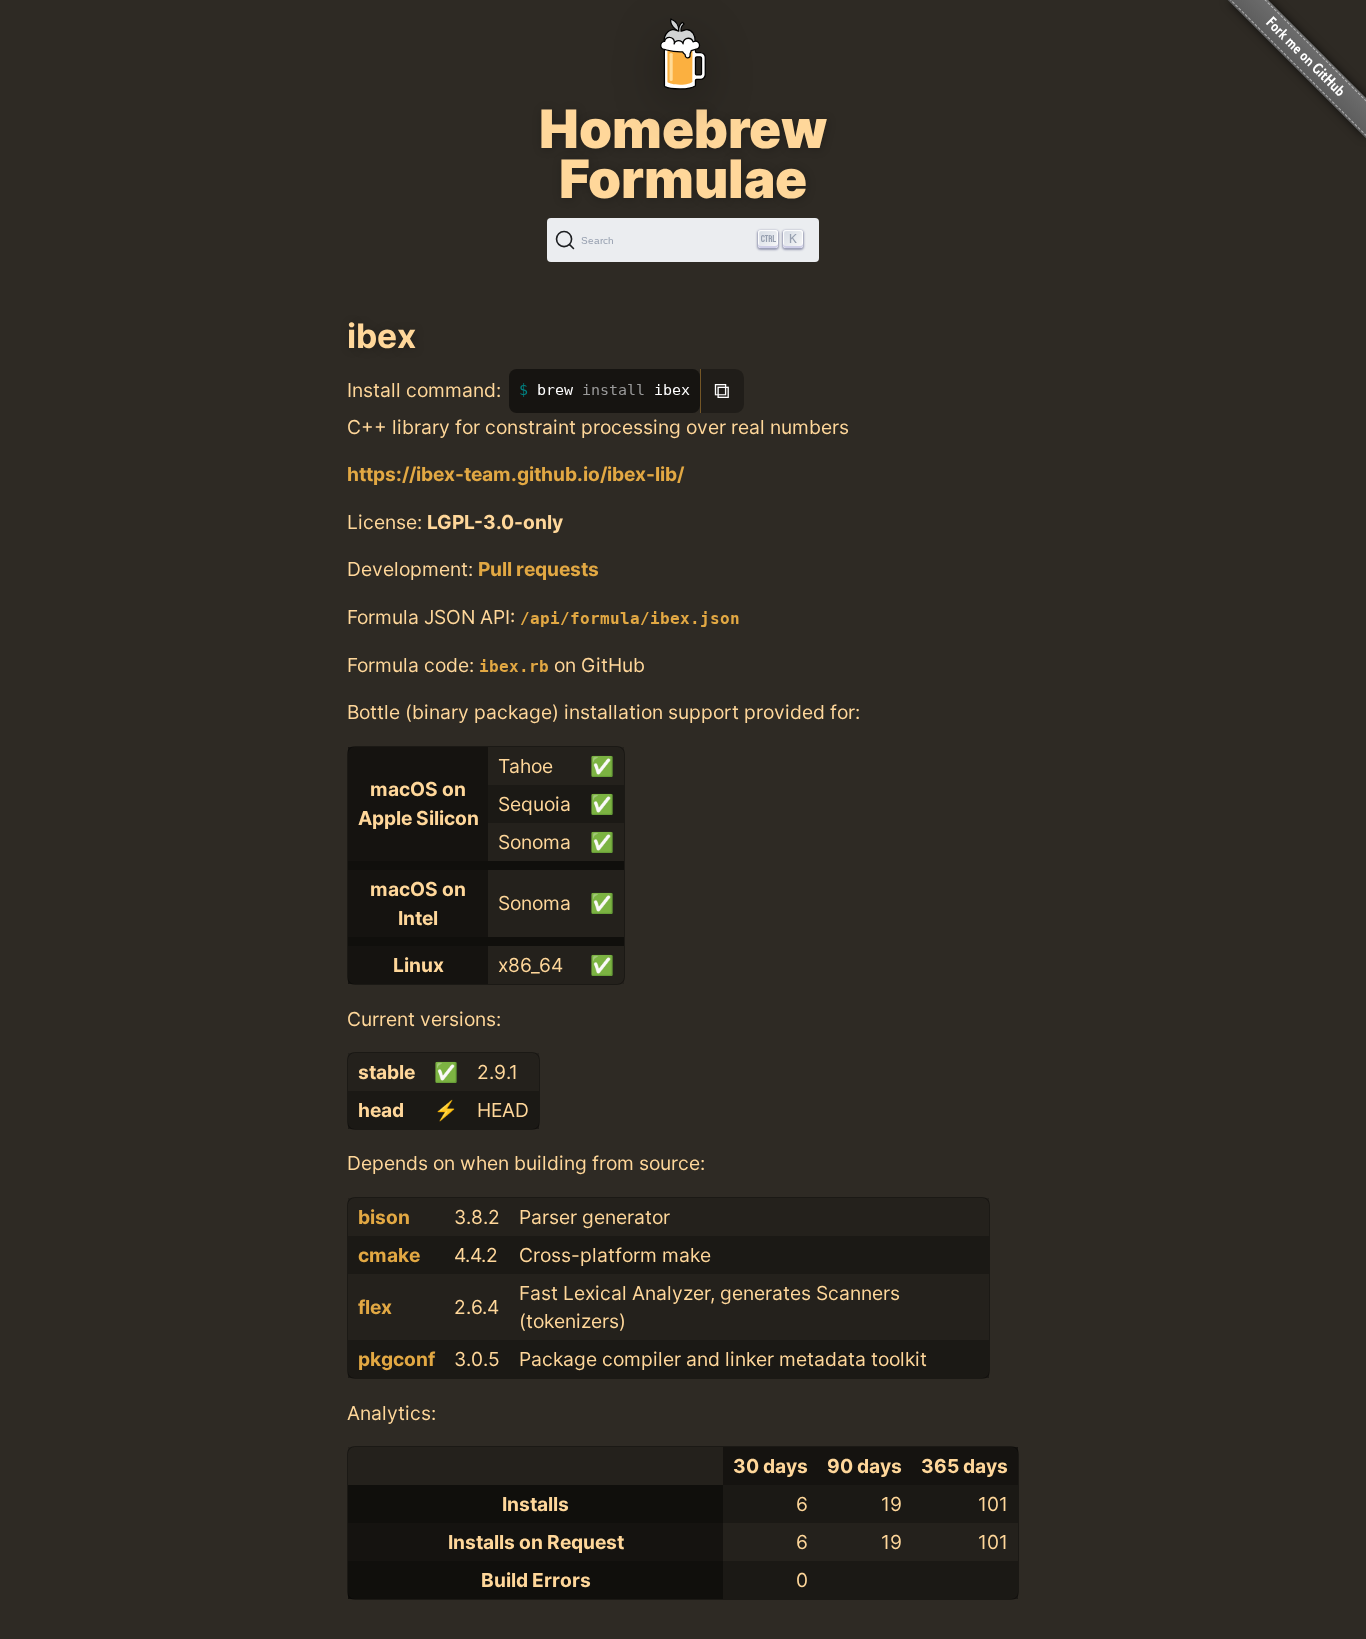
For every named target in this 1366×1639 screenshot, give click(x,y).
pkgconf (396, 1359)
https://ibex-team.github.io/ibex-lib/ (515, 474)
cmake (389, 1255)
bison (384, 1217)
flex (375, 1307)
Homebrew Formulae (683, 154)
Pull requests (538, 569)
